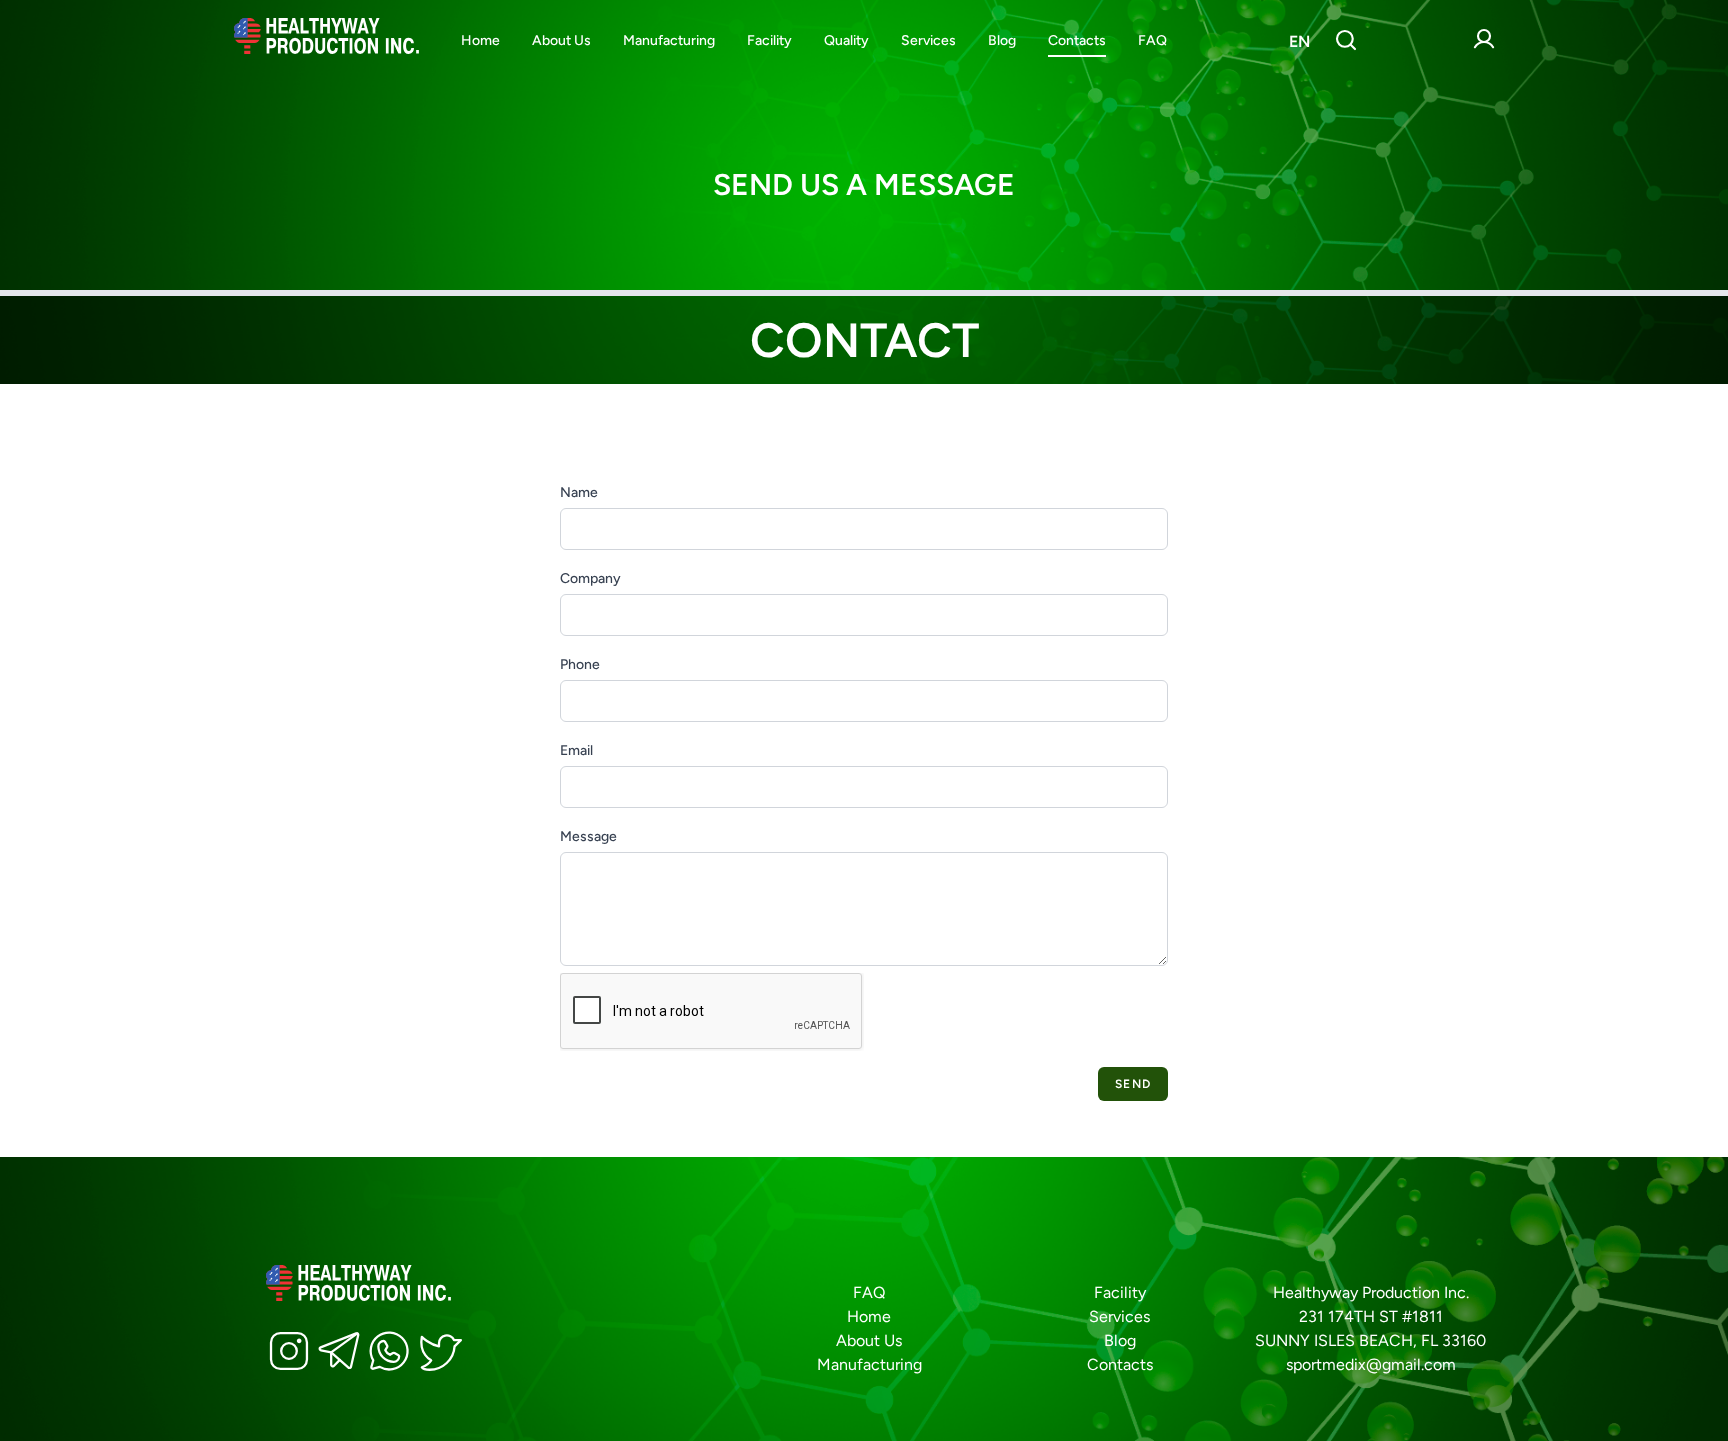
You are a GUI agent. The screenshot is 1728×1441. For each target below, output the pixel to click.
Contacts (1077, 40)
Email (576, 750)
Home (480, 40)
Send (1133, 1084)
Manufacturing (669, 40)
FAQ (1152, 40)
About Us (561, 40)
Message (588, 836)
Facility (769, 40)
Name (579, 492)
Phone (580, 664)
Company (590, 578)
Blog (1002, 40)
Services (928, 40)
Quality (846, 40)
